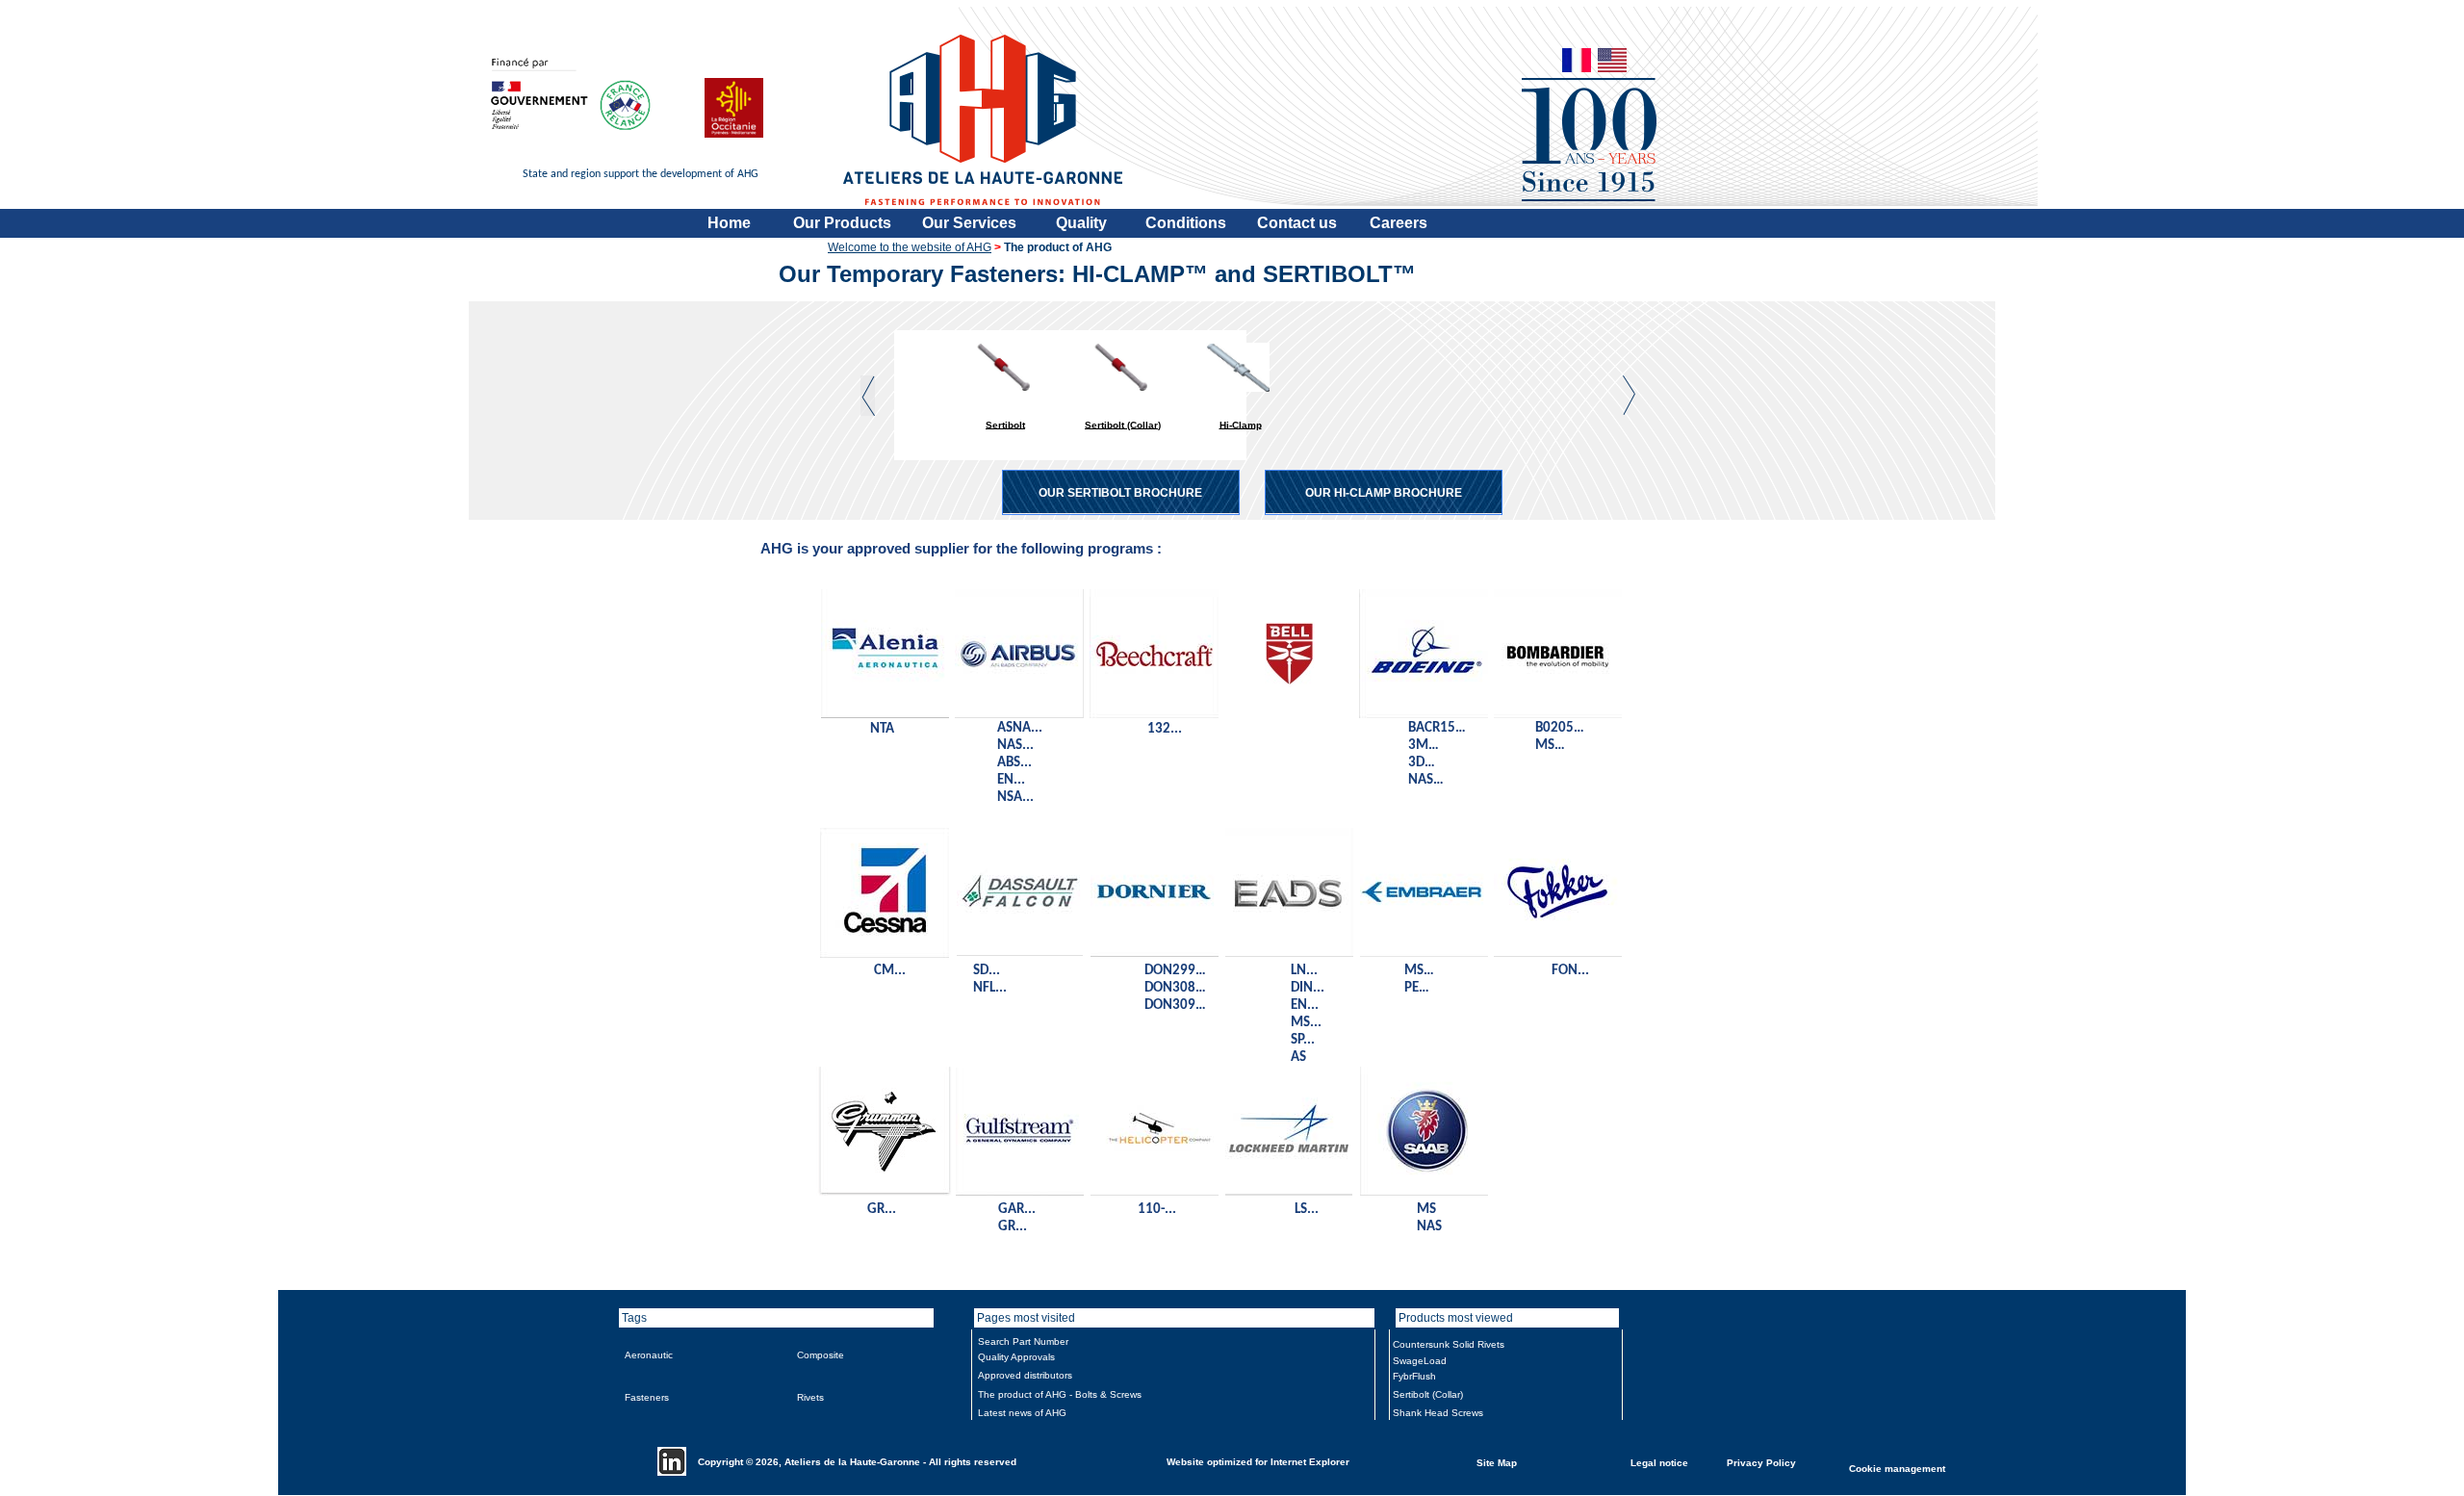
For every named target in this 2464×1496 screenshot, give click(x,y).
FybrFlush (1414, 1376)
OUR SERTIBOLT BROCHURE (1120, 493)
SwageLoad (1420, 1361)
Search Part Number (1023, 1341)
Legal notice (1659, 1462)
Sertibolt (1005, 424)
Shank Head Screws (1438, 1413)
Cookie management (1897, 1468)
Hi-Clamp (1241, 424)
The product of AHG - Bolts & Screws (1060, 1394)
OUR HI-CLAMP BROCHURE (1384, 493)
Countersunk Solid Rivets (1449, 1344)
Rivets (810, 1397)
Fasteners (647, 1397)
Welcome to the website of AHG (910, 247)
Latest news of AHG (1022, 1413)
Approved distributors (1025, 1375)
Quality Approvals (1016, 1357)
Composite (821, 1355)
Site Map (1497, 1462)
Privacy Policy (1761, 1462)
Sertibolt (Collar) (1123, 424)
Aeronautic (649, 1355)
